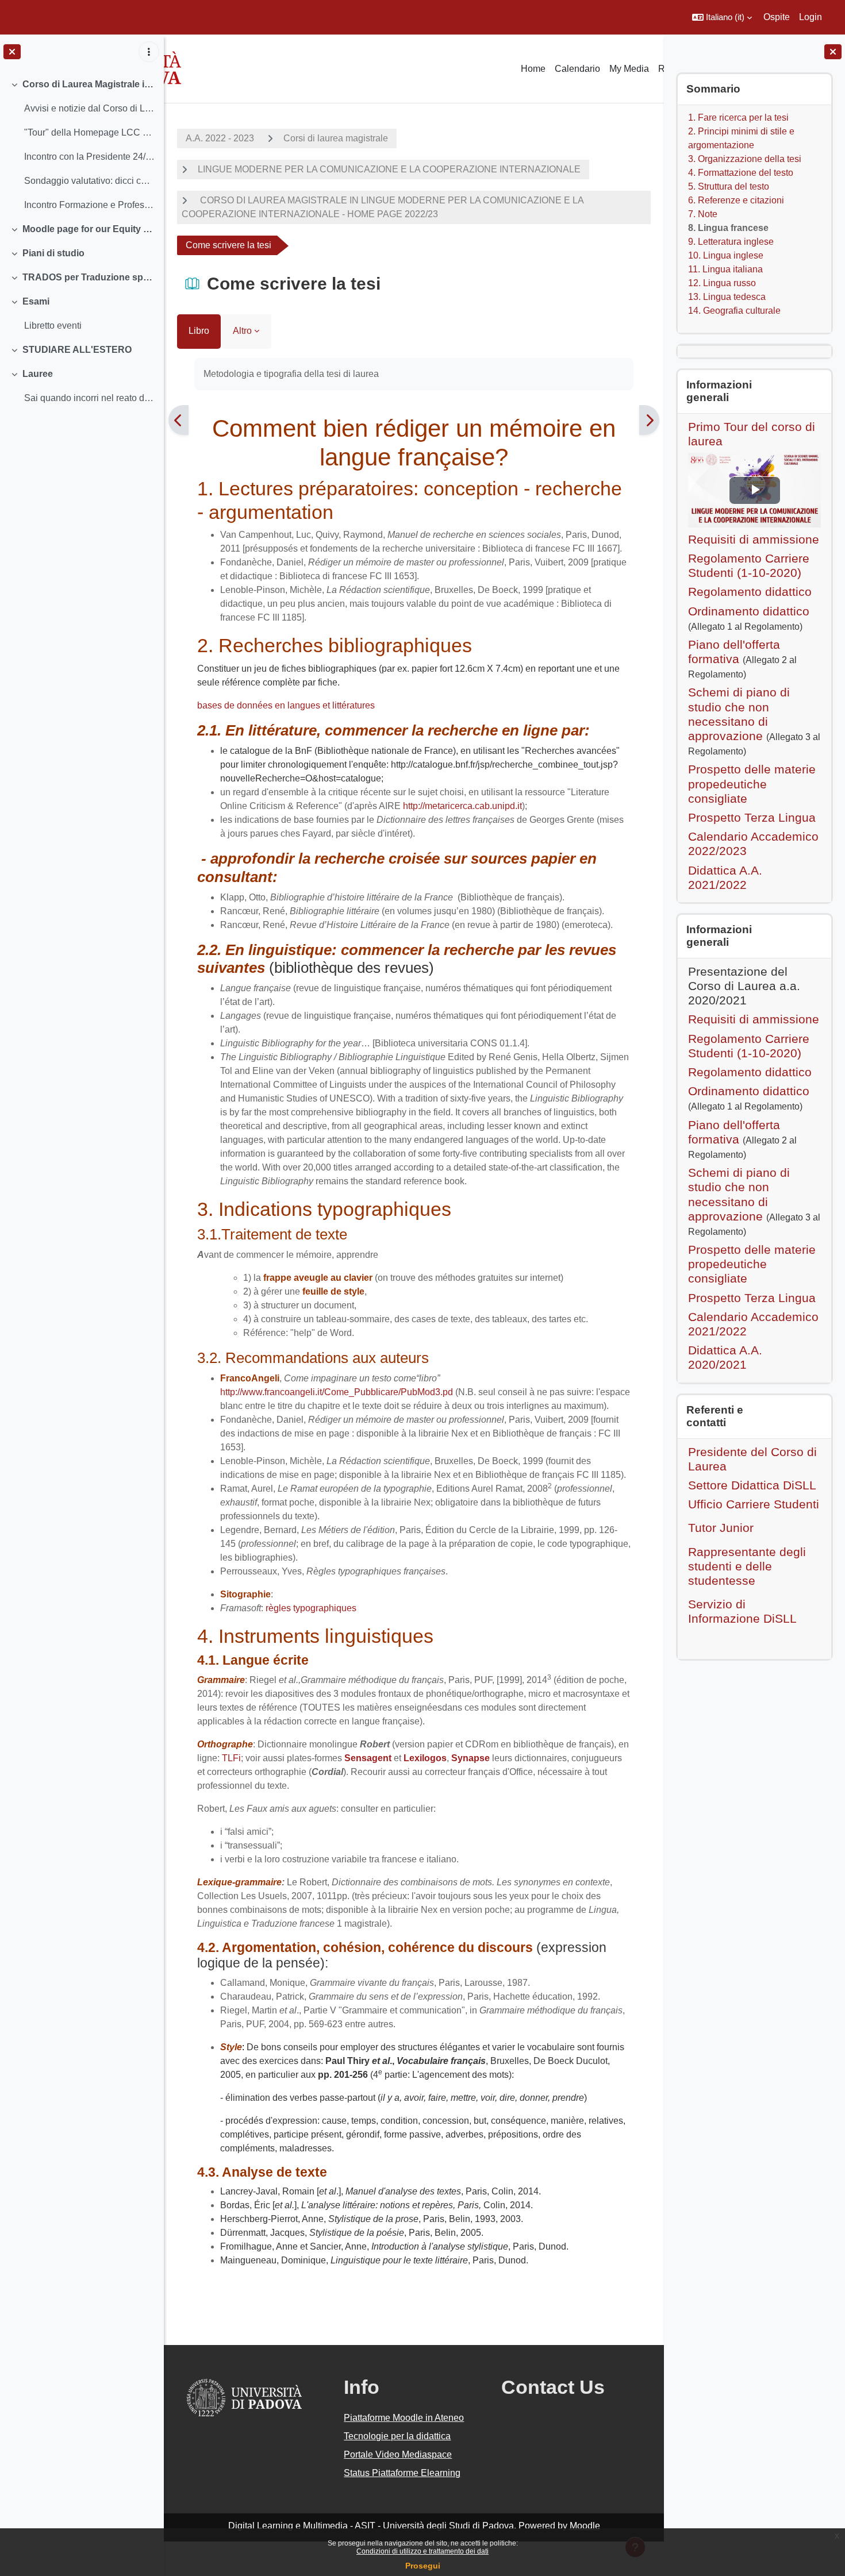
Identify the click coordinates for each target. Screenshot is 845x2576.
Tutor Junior (721, 1528)
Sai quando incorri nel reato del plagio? (89, 398)
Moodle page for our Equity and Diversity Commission (89, 229)
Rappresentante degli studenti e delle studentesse (747, 1566)
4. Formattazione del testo (741, 173)
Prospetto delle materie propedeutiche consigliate (752, 783)
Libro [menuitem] (199, 331)
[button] (722, 17)
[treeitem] (82, 145)
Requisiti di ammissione (754, 539)
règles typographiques (311, 1608)
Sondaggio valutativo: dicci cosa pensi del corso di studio (89, 181)
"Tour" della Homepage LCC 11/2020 (89, 132)
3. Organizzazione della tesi (745, 159)
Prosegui (423, 2566)
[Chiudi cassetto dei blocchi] (833, 52)
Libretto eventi (53, 326)
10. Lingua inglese (726, 255)
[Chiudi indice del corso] (12, 52)
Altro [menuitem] (242, 331)
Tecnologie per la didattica (397, 2436)
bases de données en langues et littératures (286, 705)
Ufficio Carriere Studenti (754, 1504)
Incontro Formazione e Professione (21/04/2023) (89, 205)
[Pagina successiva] (649, 420)
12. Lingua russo (722, 283)
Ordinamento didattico (749, 611)
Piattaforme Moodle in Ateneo (404, 2418)
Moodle (585, 2526)
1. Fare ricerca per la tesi (738, 118)
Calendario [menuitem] (577, 69)
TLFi (230, 1758)
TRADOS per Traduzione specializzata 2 (89, 277)
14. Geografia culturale (734, 311)
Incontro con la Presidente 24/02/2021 (89, 157)
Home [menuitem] (533, 69)
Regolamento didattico (750, 592)
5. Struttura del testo (729, 186)
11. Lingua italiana (725, 269)
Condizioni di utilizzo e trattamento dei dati (422, 2551)
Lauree (38, 374)
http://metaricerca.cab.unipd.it (462, 806)
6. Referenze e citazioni (736, 200)
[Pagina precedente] (178, 420)
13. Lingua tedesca (727, 297)
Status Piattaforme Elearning (402, 2473)
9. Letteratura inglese (731, 242)
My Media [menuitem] (629, 69)
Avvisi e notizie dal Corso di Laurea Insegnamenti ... (89, 108)
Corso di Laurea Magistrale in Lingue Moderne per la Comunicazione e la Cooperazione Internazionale (89, 84)
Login (811, 17)
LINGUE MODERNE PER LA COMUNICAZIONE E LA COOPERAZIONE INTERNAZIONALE (389, 169)
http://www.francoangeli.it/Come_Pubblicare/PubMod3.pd (338, 1392)
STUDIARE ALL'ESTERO (77, 350)
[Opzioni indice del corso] (149, 52)
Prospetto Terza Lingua (752, 817)
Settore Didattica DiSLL (752, 1485)
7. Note (703, 214)
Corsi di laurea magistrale (336, 138)
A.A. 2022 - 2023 (220, 138)
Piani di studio (53, 253)
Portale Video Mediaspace (398, 2454)
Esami (36, 301)
